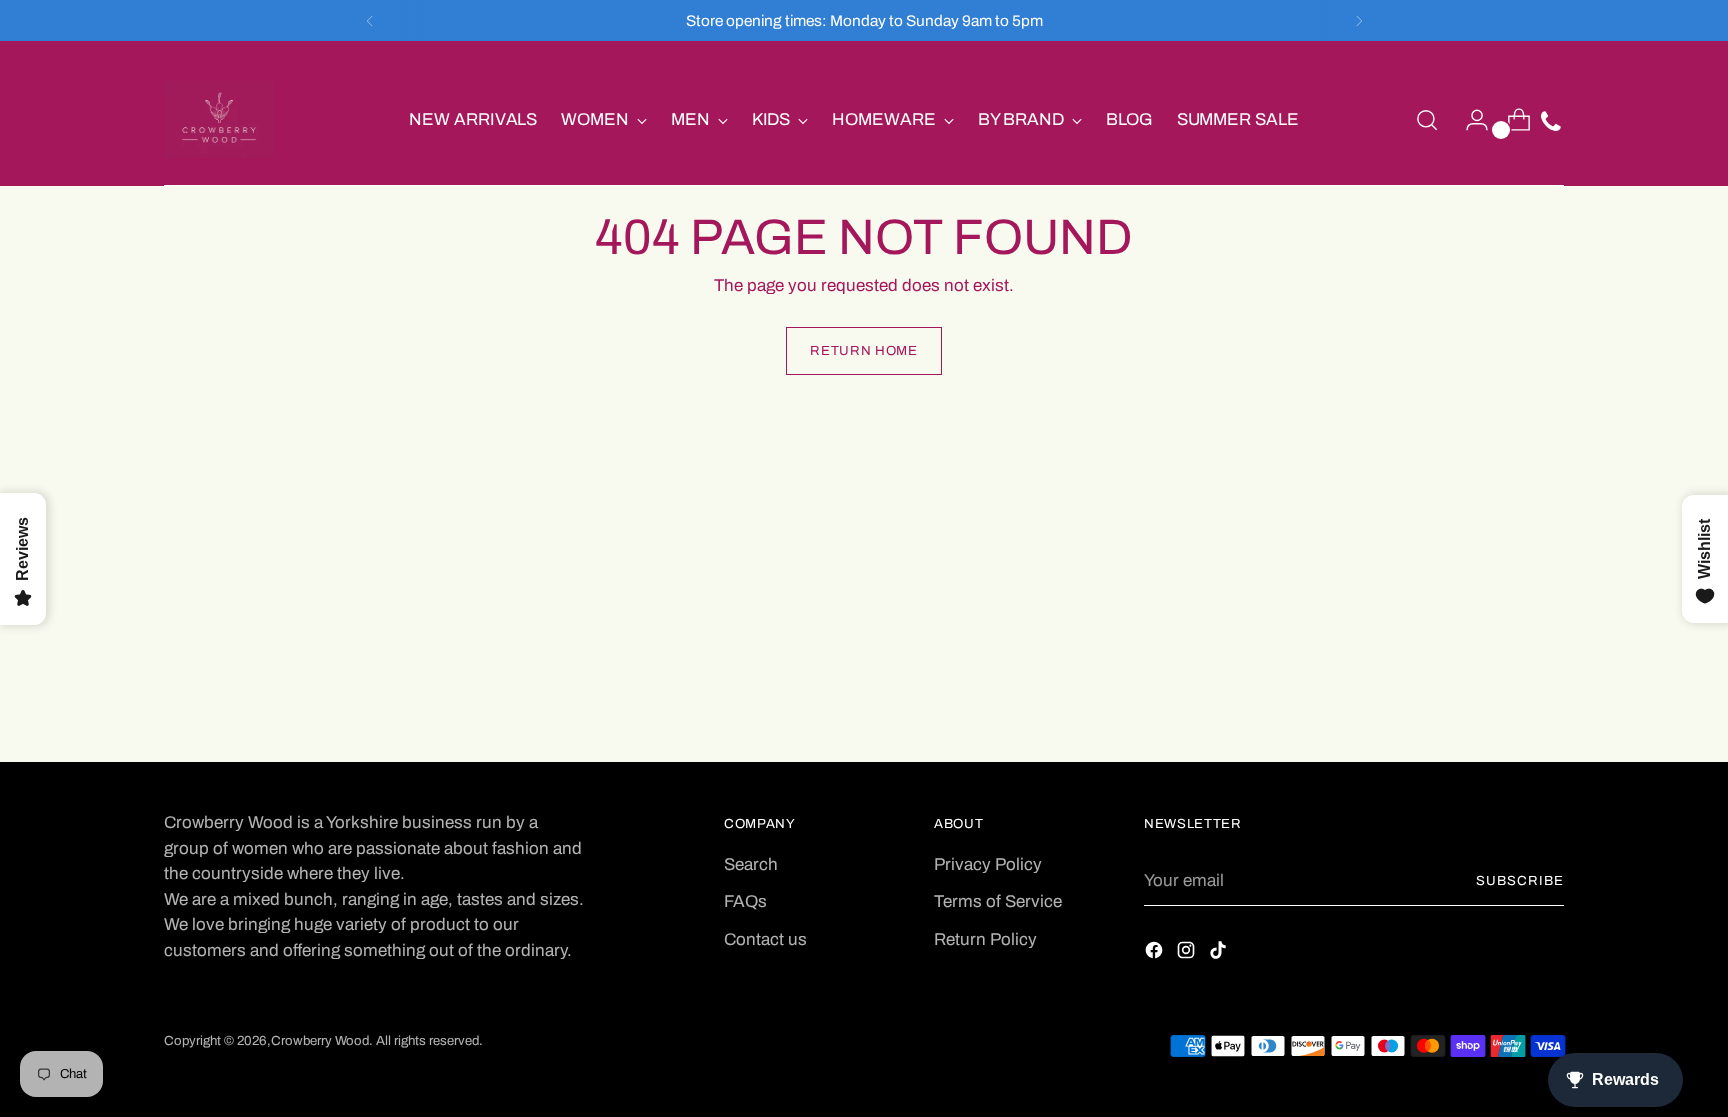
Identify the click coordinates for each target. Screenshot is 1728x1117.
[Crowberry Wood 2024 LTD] (219, 119)
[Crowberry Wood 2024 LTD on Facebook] (1156, 954)
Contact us (765, 939)
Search (751, 864)
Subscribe (1520, 880)
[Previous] (370, 20)
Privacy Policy (988, 864)
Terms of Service (998, 901)
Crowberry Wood (320, 1040)
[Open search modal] (1427, 120)
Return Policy (985, 939)
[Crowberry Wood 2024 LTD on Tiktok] (1220, 954)
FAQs (745, 901)
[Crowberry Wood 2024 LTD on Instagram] (1188, 954)
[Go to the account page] (1469, 120)
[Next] (1359, 20)
